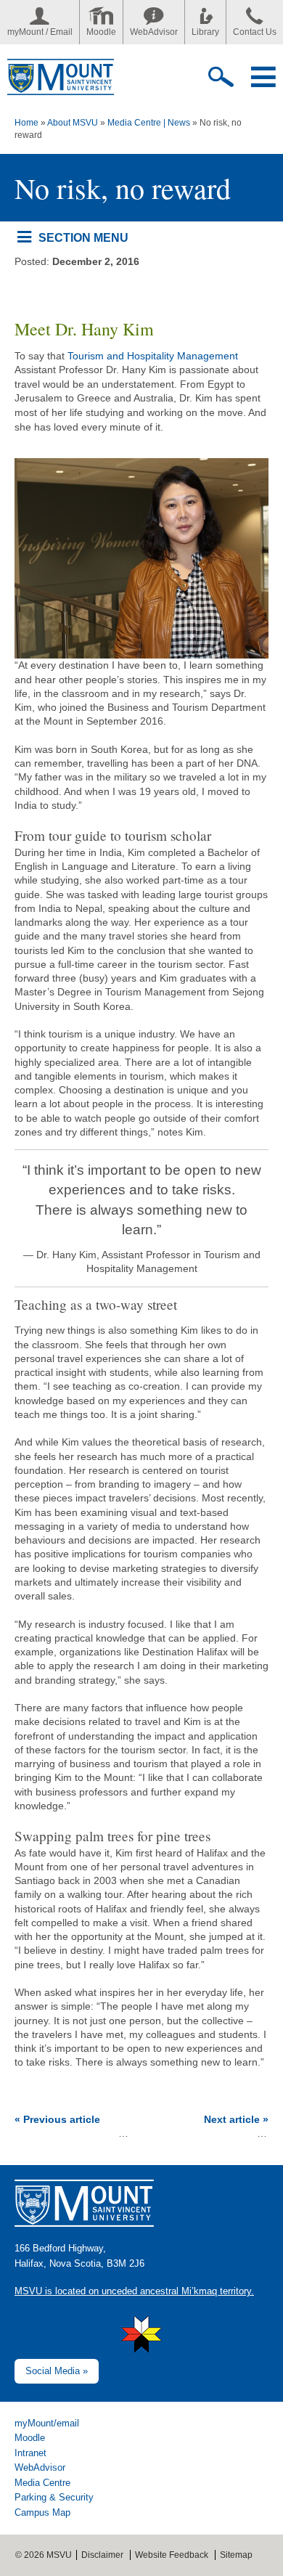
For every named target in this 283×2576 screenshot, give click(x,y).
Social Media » (57, 2371)
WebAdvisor (154, 32)
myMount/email (47, 2423)
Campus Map (42, 2512)
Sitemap (236, 2555)
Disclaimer (102, 2555)
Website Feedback (172, 2555)
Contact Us (255, 32)
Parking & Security (54, 2497)
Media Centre (42, 2483)
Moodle (101, 32)
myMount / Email (40, 32)
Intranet (30, 2453)
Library (205, 32)
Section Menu (83, 237)
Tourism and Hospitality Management (153, 356)
